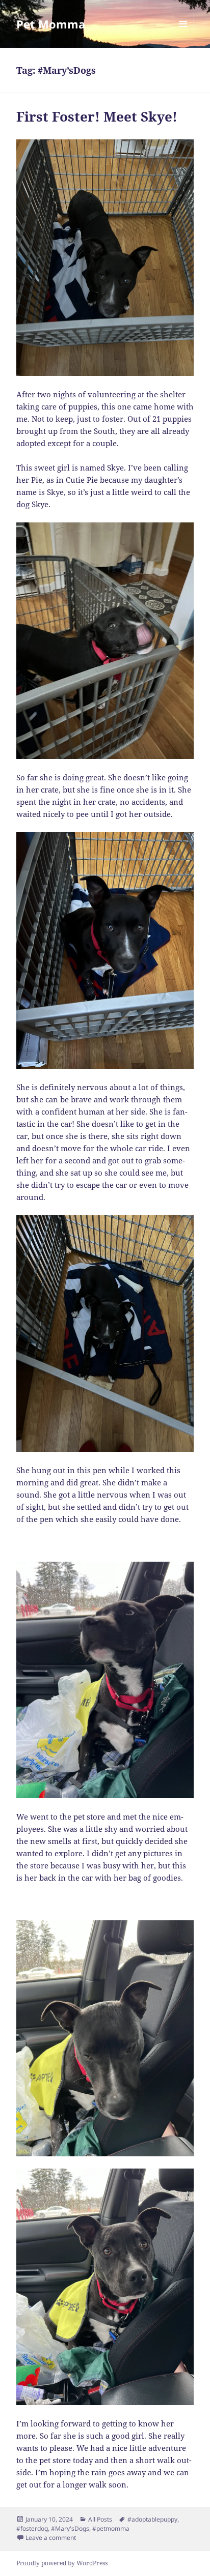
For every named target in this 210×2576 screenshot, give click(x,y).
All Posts (100, 2519)
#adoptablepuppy (152, 2519)
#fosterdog (32, 2528)
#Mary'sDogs (70, 2528)
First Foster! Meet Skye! (97, 116)
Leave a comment (51, 2538)
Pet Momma (51, 24)
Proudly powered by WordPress (62, 2563)
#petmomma (111, 2528)
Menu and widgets (183, 34)
